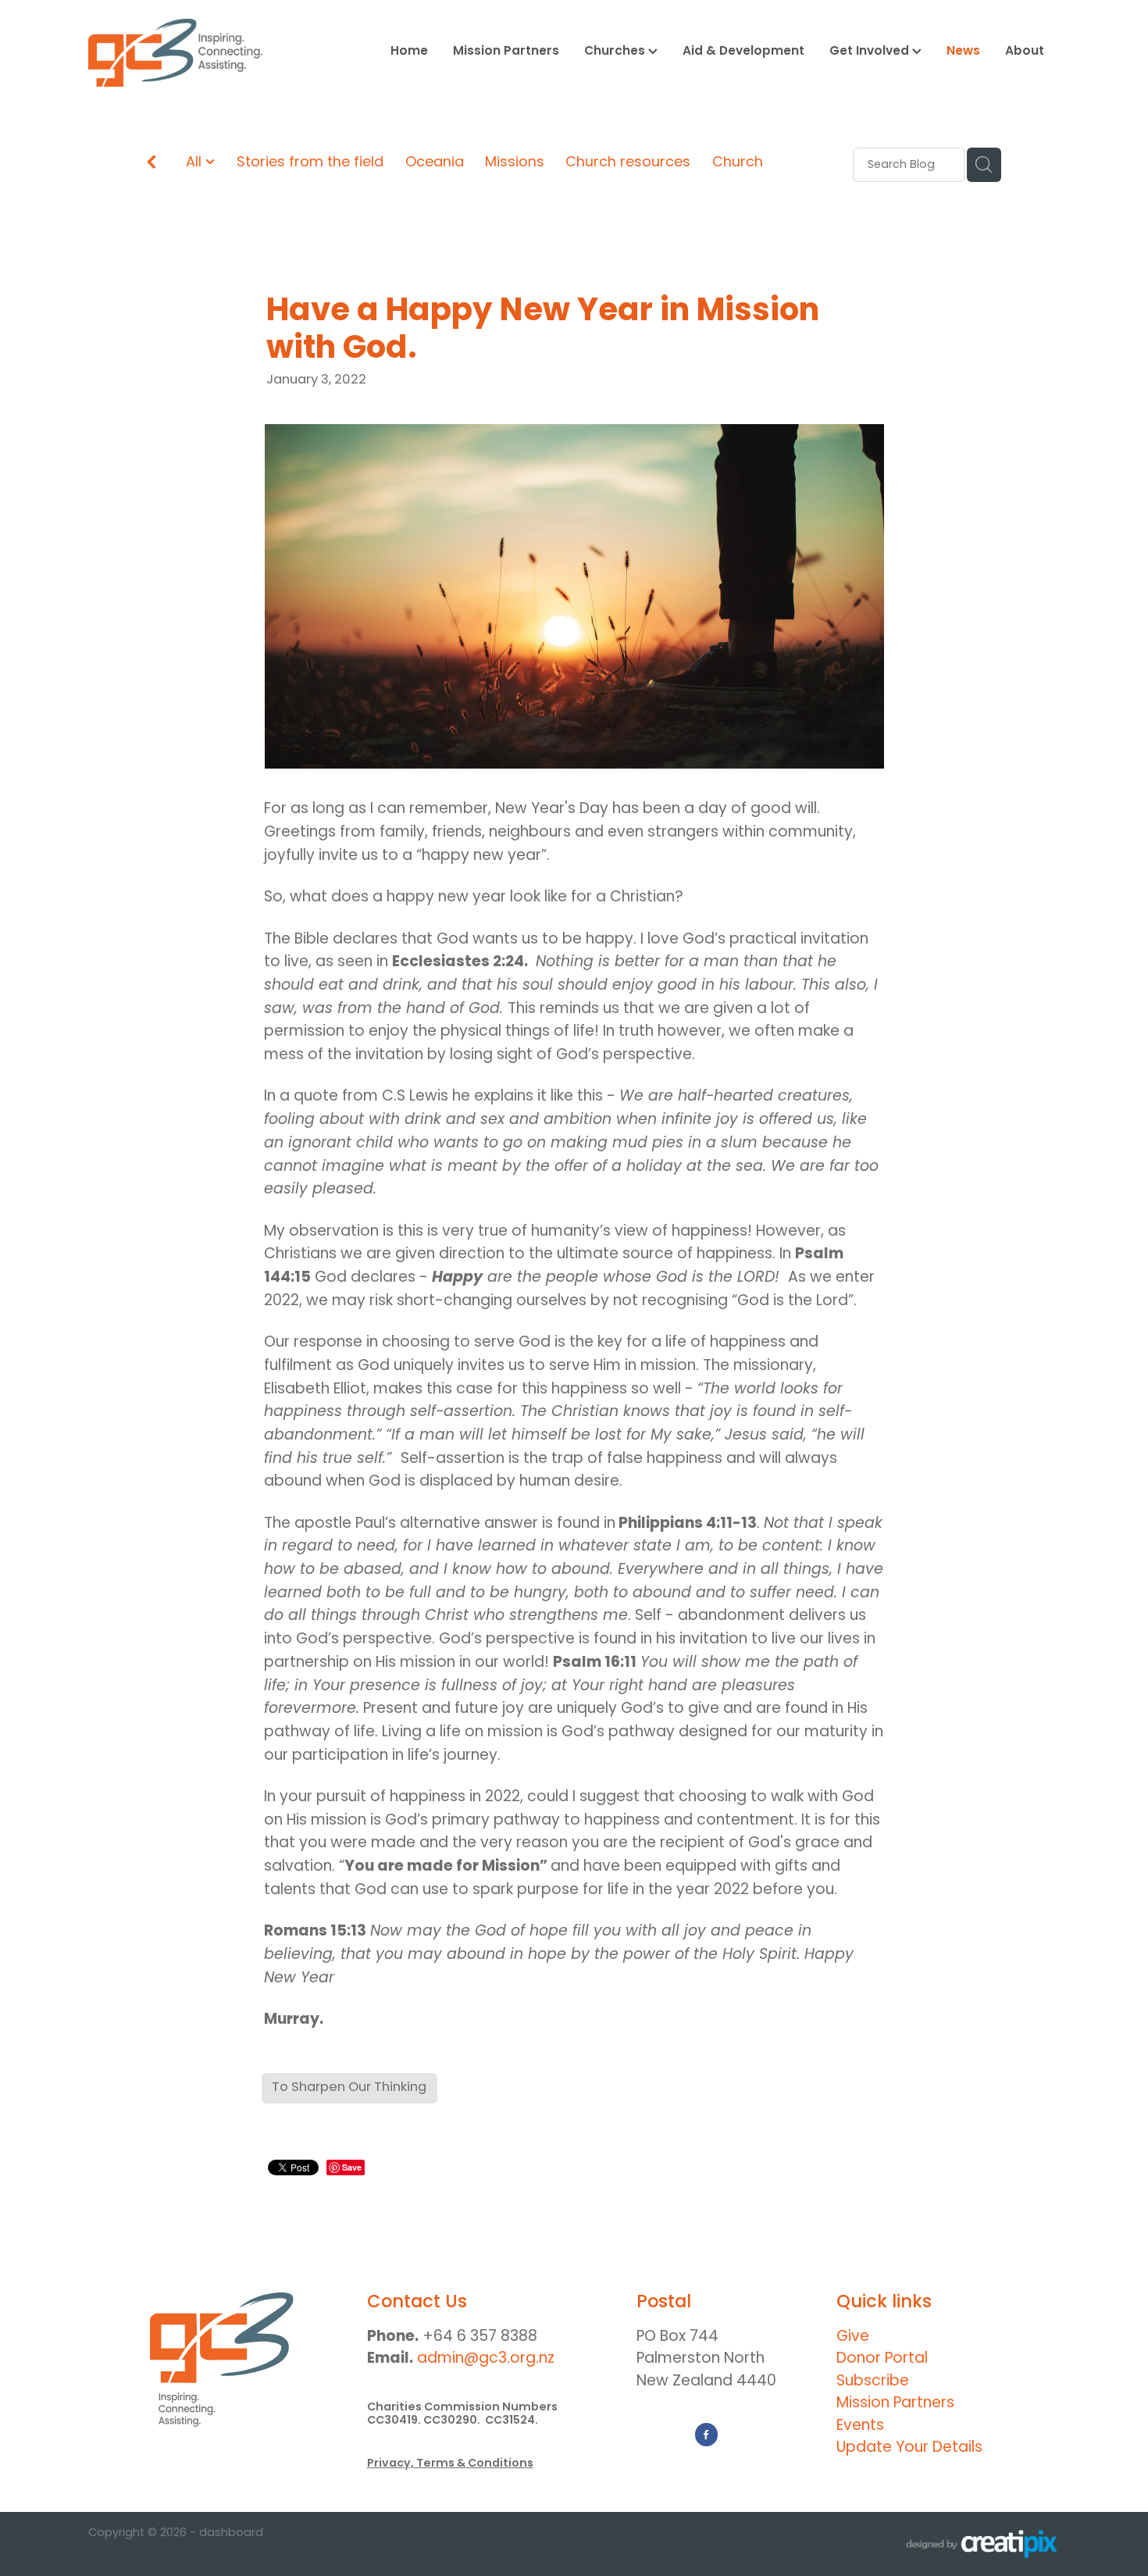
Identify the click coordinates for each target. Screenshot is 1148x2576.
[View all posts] (152, 166)
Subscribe (873, 2382)
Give (853, 2337)
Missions (515, 164)
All (196, 163)
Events (860, 2426)
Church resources (628, 164)
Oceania (435, 164)
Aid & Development (743, 52)
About (1025, 52)
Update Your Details (909, 2448)
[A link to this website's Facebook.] (707, 2435)
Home (409, 52)
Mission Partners (506, 52)
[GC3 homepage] (185, 53)
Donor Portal (882, 2359)
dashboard (231, 2533)
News (963, 52)
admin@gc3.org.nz (486, 2359)
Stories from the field (310, 164)
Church (738, 164)
